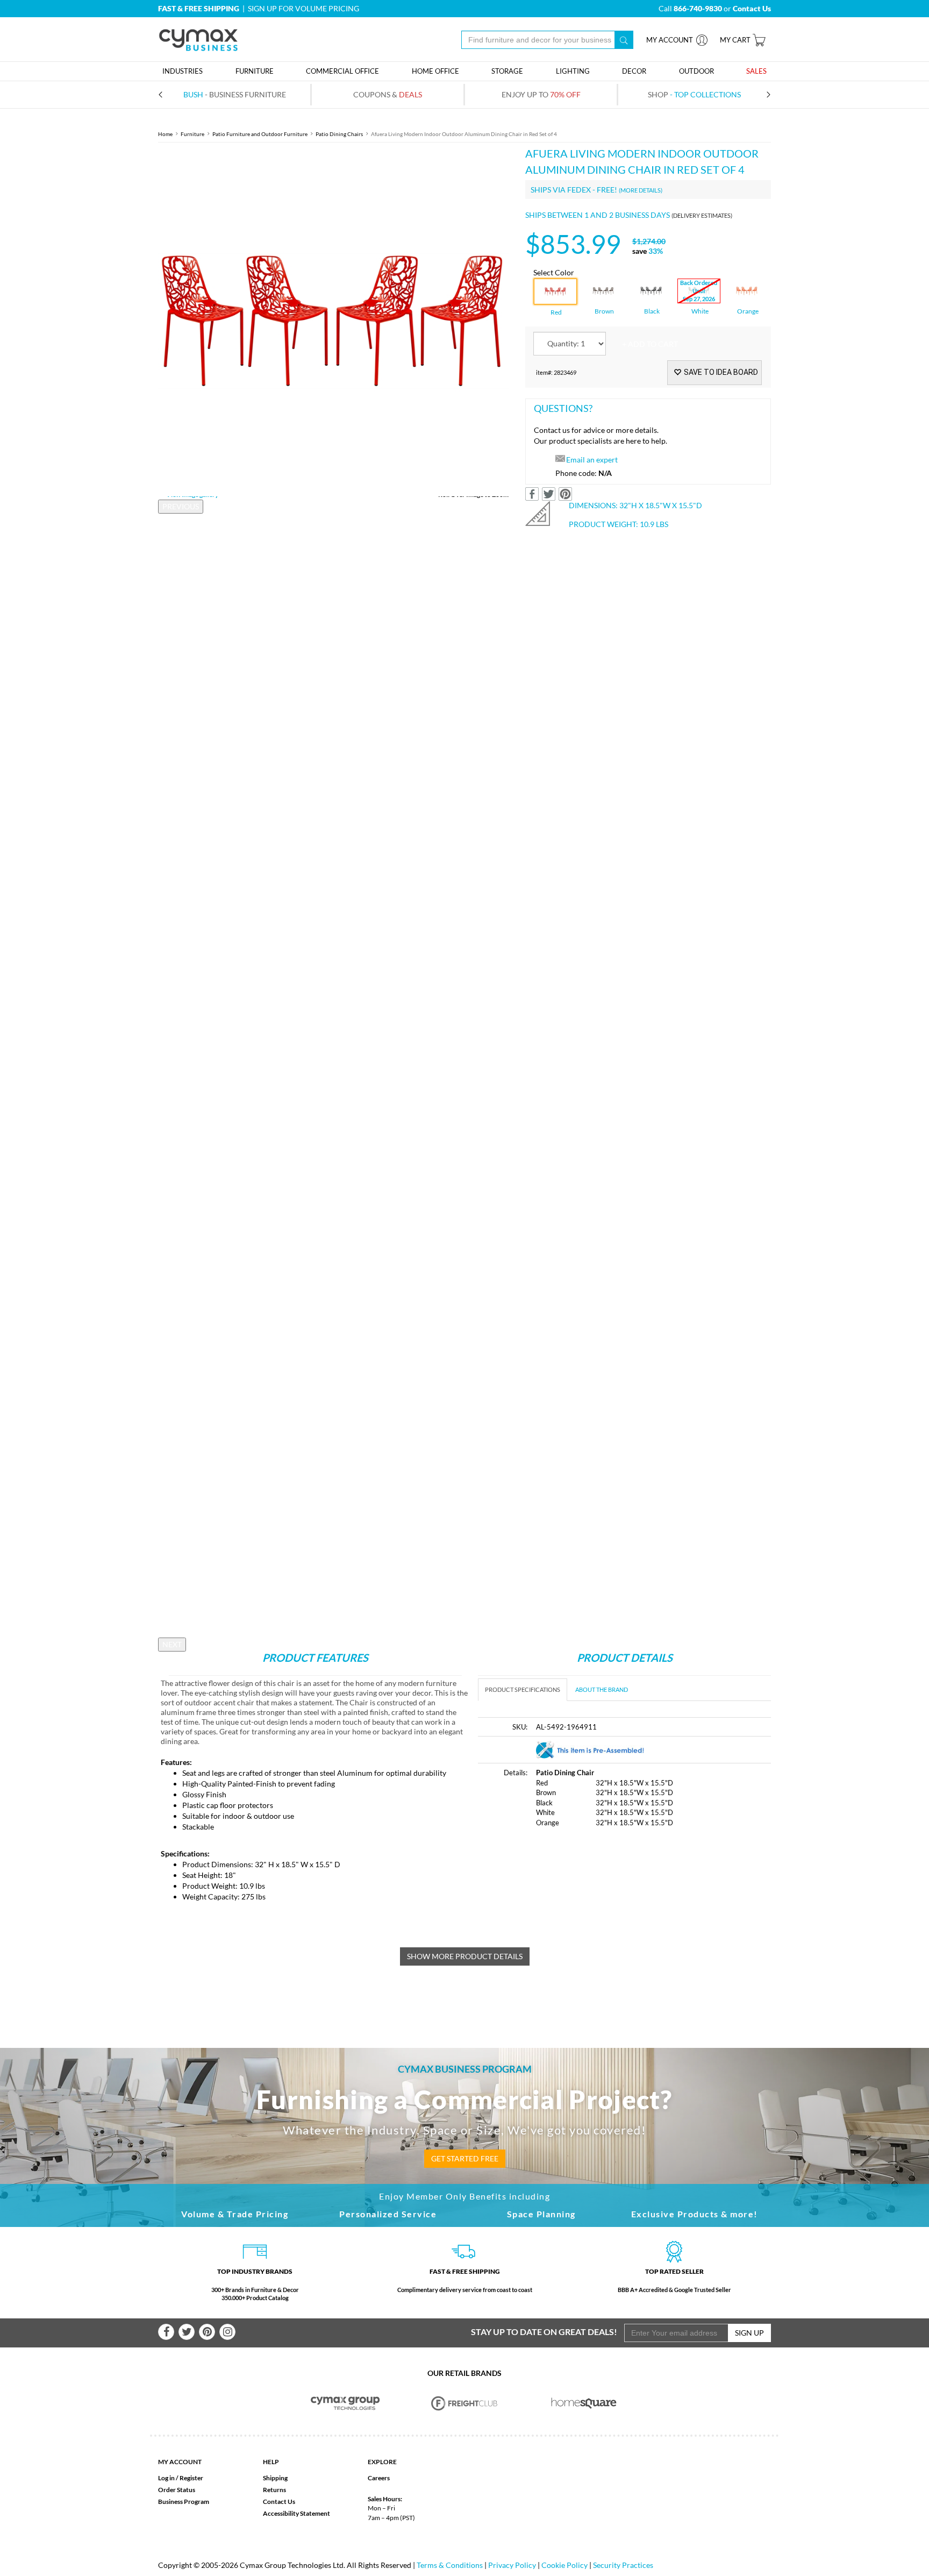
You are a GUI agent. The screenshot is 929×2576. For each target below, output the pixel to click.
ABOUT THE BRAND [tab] (602, 1689)
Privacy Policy (512, 2565)
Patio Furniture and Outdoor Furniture (260, 134)
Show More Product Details (465, 1956)
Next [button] (172, 1644)
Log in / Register (181, 2478)
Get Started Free (465, 2158)
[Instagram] (227, 2332)
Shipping (275, 2478)
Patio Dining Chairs (339, 134)
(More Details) (641, 190)
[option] (334, 321)
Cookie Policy (564, 2565)
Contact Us (279, 2502)
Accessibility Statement (296, 2513)
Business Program (184, 2502)
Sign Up (749, 2333)
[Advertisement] (568, 1918)
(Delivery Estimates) (702, 215)
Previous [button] (181, 506)
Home (165, 134)
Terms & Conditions (450, 2565)
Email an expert (592, 460)
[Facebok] (166, 2332)
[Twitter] (187, 2332)
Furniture (192, 134)
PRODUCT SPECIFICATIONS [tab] (523, 1689)
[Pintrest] (207, 2332)
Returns (274, 2490)
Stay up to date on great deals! (544, 2332)
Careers (379, 2478)
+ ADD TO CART (650, 344)
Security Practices (623, 2565)
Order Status (177, 2490)
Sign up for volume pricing (303, 8)
